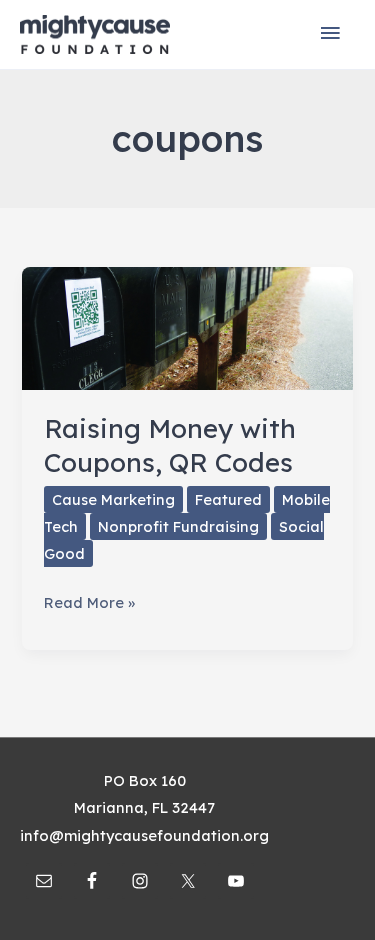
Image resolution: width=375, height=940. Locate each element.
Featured (228, 499)
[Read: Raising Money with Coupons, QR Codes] (187, 326)
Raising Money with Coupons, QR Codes (170, 445)
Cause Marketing (113, 499)
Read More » (89, 604)
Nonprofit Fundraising (178, 526)
